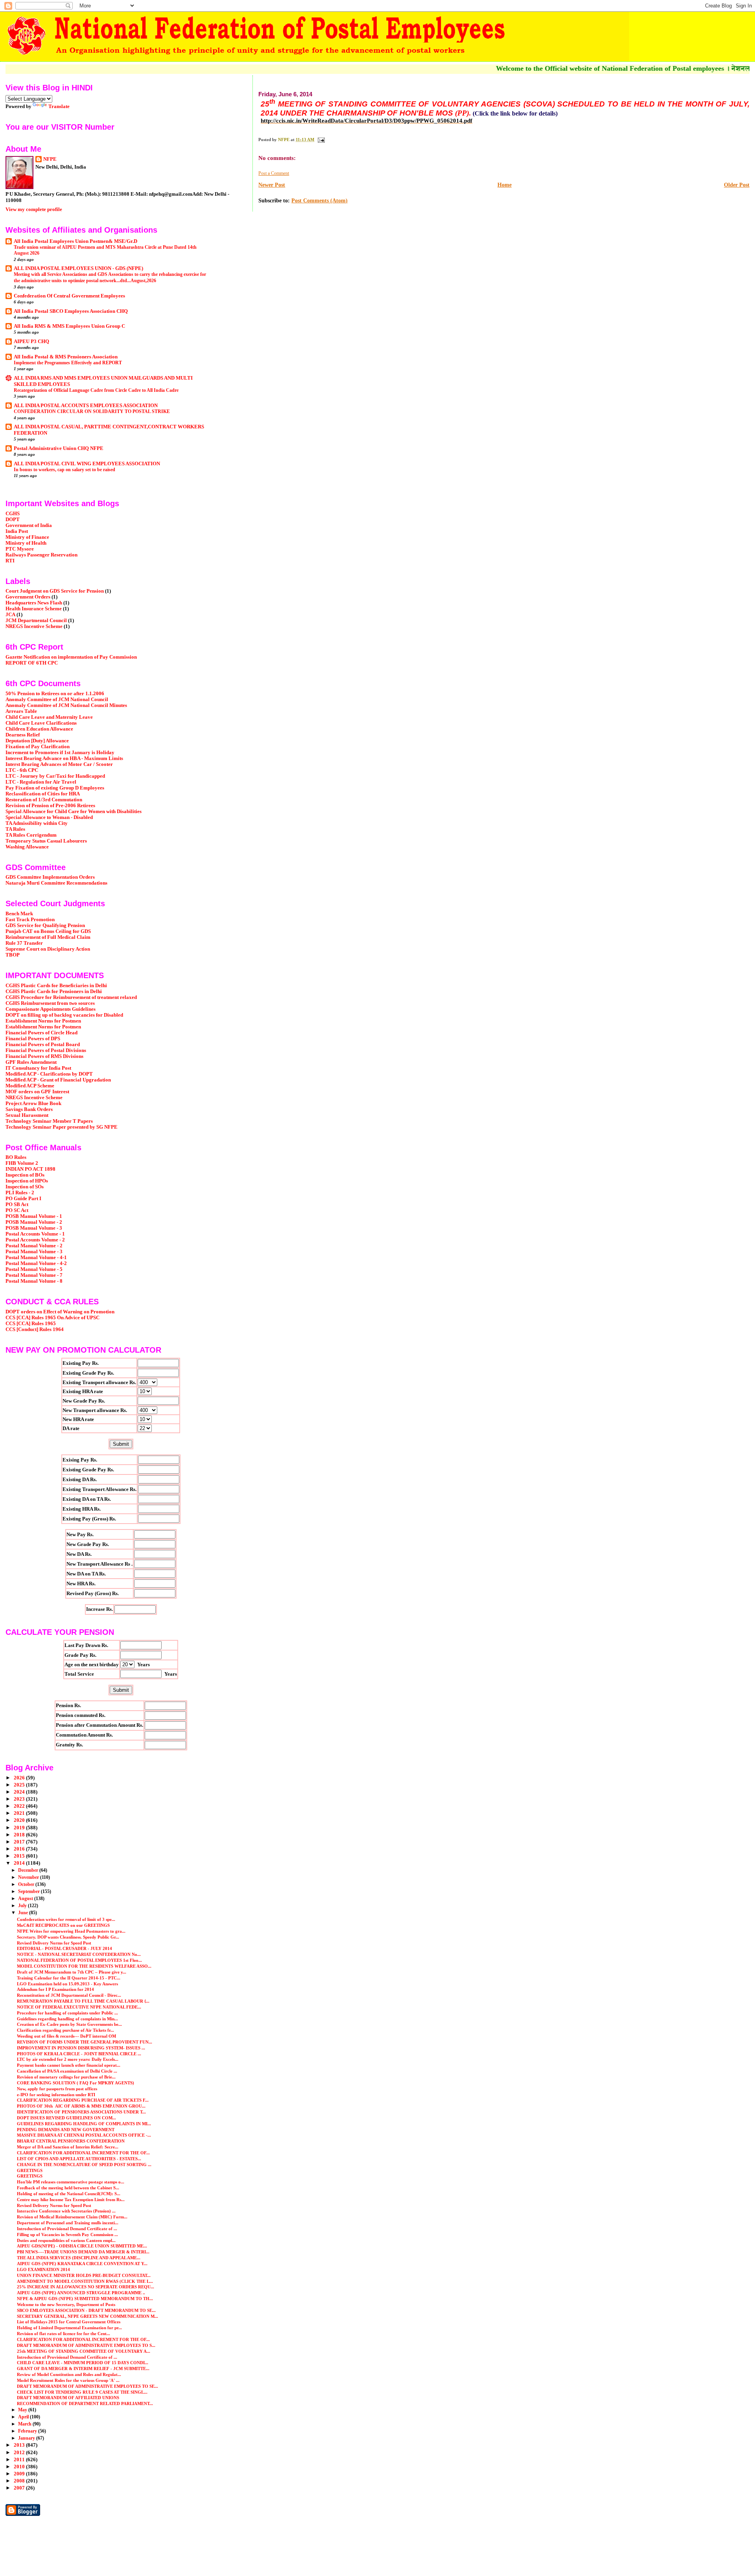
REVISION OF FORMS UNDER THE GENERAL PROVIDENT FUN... (85, 2042)
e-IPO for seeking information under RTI (56, 2095)
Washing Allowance (27, 847)
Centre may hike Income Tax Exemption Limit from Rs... (71, 2200)
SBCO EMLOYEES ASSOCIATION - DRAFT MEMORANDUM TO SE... (86, 2310)
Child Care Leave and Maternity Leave (49, 717)
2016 (20, 1849)
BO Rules (16, 1157)
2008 (20, 2481)
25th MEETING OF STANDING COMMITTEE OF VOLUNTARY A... (84, 2351)
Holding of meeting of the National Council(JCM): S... (69, 2194)
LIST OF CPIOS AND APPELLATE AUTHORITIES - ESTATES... (79, 2159)
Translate (59, 106)
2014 (20, 1863)
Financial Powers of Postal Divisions (46, 1050)
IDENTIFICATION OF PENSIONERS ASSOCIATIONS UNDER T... (81, 2112)
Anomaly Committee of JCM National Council (57, 700)
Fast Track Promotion (30, 920)
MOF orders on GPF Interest (37, 1092)
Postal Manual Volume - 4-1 (36, 1258)
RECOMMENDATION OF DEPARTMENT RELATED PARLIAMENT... (85, 2403)
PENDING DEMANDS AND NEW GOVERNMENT (66, 2130)
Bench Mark (19, 914)
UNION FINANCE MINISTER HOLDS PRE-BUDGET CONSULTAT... (84, 2275)
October (27, 1884)
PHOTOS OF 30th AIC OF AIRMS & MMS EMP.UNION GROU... (81, 2106)
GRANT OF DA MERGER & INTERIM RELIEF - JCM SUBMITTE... (83, 2369)
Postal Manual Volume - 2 (34, 1246)
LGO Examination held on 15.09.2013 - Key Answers (67, 1984)
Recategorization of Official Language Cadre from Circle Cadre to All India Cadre (96, 390)
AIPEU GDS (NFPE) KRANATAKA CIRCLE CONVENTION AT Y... (82, 2264)
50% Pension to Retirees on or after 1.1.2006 (55, 694)
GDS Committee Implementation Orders (50, 877)
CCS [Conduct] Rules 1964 (35, 1329)
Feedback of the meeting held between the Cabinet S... (68, 2188)
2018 (20, 1835)
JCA (10, 615)
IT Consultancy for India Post (38, 1068)
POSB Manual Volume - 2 (34, 1222)
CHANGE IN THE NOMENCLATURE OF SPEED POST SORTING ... (84, 2165)
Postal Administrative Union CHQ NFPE (59, 448)
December (29, 1870)
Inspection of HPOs (27, 1181)
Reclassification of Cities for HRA (43, 794)
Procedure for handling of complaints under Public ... (67, 2013)
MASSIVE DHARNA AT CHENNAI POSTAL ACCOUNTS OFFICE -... (84, 2135)
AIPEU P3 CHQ (31, 342)
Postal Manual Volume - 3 (34, 1252)
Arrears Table (21, 711)
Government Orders (28, 597)
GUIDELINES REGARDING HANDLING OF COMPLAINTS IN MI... (84, 2124)
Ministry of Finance (27, 537)
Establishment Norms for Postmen (43, 1021)
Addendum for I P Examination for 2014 (55, 1989)
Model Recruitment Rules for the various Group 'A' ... (68, 2380)
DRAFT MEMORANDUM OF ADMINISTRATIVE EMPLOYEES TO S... (86, 2345)
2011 (20, 2460)
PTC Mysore (20, 549)
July (23, 1906)
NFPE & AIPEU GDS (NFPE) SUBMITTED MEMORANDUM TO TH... (85, 2299)
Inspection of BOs (25, 1175)
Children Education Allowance (39, 729)
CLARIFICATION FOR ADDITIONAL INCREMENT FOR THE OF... (83, 2153)
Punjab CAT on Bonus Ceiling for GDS (48, 931)
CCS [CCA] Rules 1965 (31, 1324)
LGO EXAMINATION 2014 (43, 2269)
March (25, 2424)
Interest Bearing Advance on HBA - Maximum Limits (64, 758)
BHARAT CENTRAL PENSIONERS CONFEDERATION (71, 2141)
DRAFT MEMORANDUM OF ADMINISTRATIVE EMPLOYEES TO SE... (87, 2386)
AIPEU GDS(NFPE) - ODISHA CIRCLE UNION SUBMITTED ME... (82, 2246)
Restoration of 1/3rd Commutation (44, 800)
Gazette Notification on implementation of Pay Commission (71, 657)
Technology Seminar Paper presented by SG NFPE (62, 1127)
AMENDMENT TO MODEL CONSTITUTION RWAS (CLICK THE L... (85, 2281)
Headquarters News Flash (34, 603)
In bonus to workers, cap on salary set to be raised (64, 470)
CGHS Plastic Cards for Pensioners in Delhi (54, 991)
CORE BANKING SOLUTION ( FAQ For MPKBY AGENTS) (75, 2083)
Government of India (29, 525)
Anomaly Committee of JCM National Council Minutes (66, 705)
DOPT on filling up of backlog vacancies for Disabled (64, 1015)
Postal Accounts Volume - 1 (35, 1234)
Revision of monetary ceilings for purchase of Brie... (66, 2077)
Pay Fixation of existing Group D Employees (55, 788)
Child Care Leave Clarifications (41, 723)
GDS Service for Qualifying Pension (45, 925)
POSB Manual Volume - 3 (34, 1228)
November (29, 1877)
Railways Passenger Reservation (41, 555)
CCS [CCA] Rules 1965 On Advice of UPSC (52, 1318)
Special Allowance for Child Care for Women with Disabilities (74, 812)
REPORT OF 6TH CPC (32, 663)
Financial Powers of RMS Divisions (44, 1056)
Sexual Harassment (27, 1115)
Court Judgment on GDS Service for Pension (55, 591)
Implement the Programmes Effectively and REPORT (68, 363)
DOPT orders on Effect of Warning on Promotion (60, 1312)
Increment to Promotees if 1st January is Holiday (60, 753)
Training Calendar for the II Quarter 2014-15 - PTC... (69, 1978)
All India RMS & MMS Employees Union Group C (69, 326)
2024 (20, 1792)
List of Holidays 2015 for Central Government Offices (69, 2322)
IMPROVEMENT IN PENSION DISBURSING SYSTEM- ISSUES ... (81, 2048)
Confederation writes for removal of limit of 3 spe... (66, 1919)
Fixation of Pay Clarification (38, 747)
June (24, 1913)
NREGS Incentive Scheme (34, 626)
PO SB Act (17, 1204)
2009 (20, 2474)
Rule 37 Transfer (24, 943)
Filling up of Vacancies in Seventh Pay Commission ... (67, 2234)
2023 (20, 1799)
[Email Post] (321, 140)
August (26, 1898)
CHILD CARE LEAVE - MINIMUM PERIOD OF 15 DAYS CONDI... (83, 2363)
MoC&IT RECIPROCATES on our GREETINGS (63, 1925)
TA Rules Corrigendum (31, 835)
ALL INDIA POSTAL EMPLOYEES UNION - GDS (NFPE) (78, 268)
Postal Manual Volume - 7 (34, 1275)
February (28, 2431)
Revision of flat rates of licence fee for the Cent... (64, 2334)
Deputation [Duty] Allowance (37, 741)
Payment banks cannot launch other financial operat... (69, 2065)
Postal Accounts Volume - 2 (35, 1240)
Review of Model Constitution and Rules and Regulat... (69, 2374)
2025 (20, 1785)
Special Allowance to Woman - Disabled (49, 817)
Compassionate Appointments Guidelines (51, 1009)
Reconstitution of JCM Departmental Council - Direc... (69, 1995)
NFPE (50, 159)
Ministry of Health (26, 543)
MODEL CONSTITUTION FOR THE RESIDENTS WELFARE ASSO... (84, 1966)
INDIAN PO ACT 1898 (30, 1169)
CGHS (13, 514)
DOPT (13, 520)
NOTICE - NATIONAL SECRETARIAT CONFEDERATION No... (79, 1954)
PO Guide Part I (23, 1199)
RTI (10, 561)
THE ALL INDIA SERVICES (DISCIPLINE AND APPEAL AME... (79, 2258)
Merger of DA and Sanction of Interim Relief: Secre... (68, 2147)
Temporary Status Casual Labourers (46, 841)
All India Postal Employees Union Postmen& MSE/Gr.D (75, 241)
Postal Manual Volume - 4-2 (36, 1263)
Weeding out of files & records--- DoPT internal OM (66, 2036)
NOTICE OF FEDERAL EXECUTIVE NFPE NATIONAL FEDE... (79, 2007)
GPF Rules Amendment (31, 1062)
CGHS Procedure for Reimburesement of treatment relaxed (71, 997)
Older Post (737, 185)
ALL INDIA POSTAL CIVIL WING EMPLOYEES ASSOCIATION (87, 464)
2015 (20, 1856)
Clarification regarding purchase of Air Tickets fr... (65, 2030)
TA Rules (15, 829)
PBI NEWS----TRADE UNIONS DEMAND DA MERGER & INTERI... (83, 2252)
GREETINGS (30, 2170)
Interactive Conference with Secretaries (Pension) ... (66, 2211)
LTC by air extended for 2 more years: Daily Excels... (68, 2059)
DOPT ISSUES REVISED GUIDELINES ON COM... (66, 2118)
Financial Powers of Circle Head (41, 1033)
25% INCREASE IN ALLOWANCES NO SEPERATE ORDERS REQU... (86, 2287)
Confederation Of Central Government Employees (69, 296)
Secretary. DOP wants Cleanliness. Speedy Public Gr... (68, 1937)
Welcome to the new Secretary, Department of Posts (66, 2304)
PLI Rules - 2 (20, 1193)
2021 (20, 1813)
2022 (20, 1806)
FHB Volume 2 (22, 1163)
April (24, 2417)
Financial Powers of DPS (33, 1039)
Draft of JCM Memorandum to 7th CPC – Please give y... (72, 1972)
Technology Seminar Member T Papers (49, 1121)
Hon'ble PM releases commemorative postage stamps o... (71, 2182)
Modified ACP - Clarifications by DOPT (49, 1074)
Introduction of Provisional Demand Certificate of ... (67, 2229)
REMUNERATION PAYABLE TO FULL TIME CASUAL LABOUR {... (83, 2001)
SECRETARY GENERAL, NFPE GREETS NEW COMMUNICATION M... (87, 2316)
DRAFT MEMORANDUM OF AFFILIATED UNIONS (68, 2398)
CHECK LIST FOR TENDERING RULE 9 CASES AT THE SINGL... (82, 2392)
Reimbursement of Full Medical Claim (48, 937)
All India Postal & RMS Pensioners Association (66, 357)
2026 (20, 1778)
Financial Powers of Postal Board (43, 1045)
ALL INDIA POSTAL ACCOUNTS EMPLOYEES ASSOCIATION (86, 406)
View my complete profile (34, 209)
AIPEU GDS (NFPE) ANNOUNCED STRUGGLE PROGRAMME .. (81, 2293)
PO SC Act (17, 1210)
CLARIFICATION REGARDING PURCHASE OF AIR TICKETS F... (83, 2100)
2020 (20, 1820)
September (29, 1891)
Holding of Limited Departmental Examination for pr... (69, 2328)
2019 (20, 1828)
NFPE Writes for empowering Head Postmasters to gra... (71, 1931)
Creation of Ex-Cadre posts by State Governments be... (69, 2024)
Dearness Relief (23, 735)
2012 (20, 2453)
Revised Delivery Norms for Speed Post (54, 1943)
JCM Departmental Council (36, 621)
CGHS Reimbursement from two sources (50, 1003)
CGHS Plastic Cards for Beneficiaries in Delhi (56, 986)
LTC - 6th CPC (22, 770)
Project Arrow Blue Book (33, 1103)
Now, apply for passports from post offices (57, 2089)
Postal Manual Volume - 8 (34, 1281)
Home (505, 185)
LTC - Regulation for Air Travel (41, 782)
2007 (20, 2488)
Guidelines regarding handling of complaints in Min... (67, 2019)
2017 (20, 1842)
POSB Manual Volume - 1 (34, 1216)
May (23, 2410)
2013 (20, 2445)
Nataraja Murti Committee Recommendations (56, 883)
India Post (17, 531)
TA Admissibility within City (37, 823)
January (27, 2438)
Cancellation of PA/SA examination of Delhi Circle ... (67, 2071)
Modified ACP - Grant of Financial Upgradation (58, 1080)
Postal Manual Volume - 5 (34, 1269)
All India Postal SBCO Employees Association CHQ (71, 311)
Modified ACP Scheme (30, 1086)
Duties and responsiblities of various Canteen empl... (66, 2240)
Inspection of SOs (25, 1187)
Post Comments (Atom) (319, 201)
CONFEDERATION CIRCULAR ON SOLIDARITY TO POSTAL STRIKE (92, 411)
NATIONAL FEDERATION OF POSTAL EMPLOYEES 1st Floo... (79, 1960)
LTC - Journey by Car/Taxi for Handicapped (55, 776)
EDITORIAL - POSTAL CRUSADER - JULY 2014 (64, 1948)
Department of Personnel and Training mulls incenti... (68, 2223)
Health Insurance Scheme (34, 609)
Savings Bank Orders (29, 1109)
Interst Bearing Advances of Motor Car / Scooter (59, 764)
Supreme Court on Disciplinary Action (48, 949)
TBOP (13, 955)
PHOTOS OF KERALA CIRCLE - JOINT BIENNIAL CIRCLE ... (79, 2054)
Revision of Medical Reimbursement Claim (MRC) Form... (72, 2217)
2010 (20, 2467)
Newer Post (272, 185)
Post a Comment (274, 173)
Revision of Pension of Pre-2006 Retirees (50, 806)
